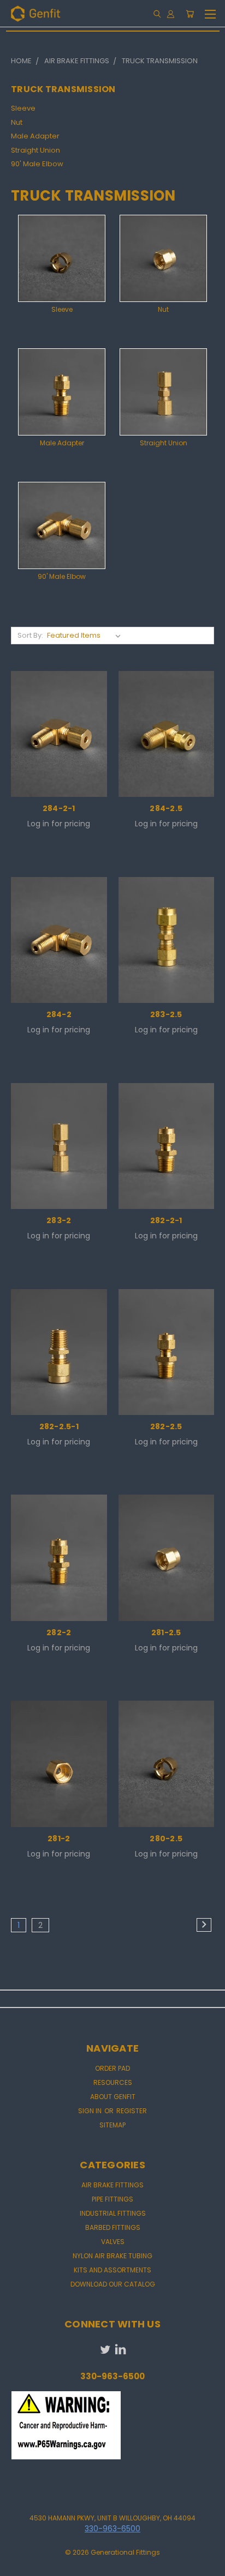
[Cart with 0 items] (190, 14)
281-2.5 (166, 1632)
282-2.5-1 (59, 1426)
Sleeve (23, 108)
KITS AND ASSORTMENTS (112, 2270)
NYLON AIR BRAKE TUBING (112, 2256)
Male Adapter (35, 136)
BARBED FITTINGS (113, 2227)
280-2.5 (166, 1839)
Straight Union (35, 150)
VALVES (113, 2242)
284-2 (59, 1014)
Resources (113, 2082)
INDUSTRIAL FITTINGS (113, 2213)
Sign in (91, 2111)
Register (132, 2111)
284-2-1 (59, 808)
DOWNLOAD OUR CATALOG (113, 2284)
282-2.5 (166, 1426)
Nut (17, 122)
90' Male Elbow (37, 164)
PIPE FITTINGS (112, 2199)
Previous (17, 2565)
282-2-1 (166, 1220)
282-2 (59, 1632)
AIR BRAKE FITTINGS (112, 2185)
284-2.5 (166, 808)
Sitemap (112, 2125)
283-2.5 (166, 1014)
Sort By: (30, 635)
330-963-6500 (112, 2529)
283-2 (59, 1220)
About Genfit (113, 2097)
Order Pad (112, 2068)
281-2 (59, 1839)
